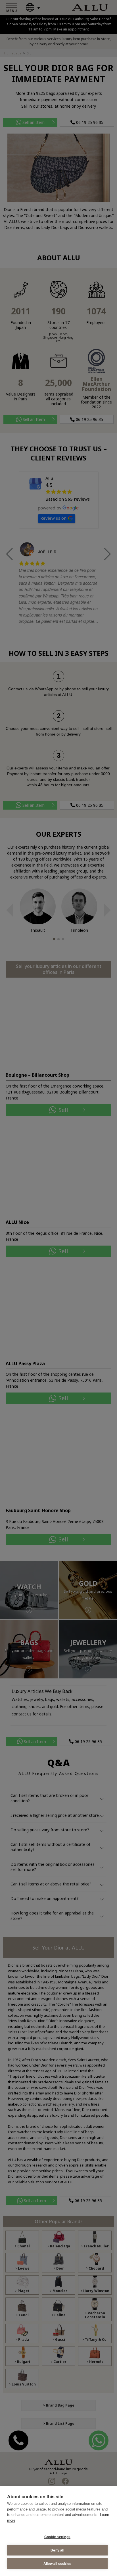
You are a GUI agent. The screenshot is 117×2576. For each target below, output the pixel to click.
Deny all (57, 2550)
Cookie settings (57, 2537)
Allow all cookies (57, 2564)
